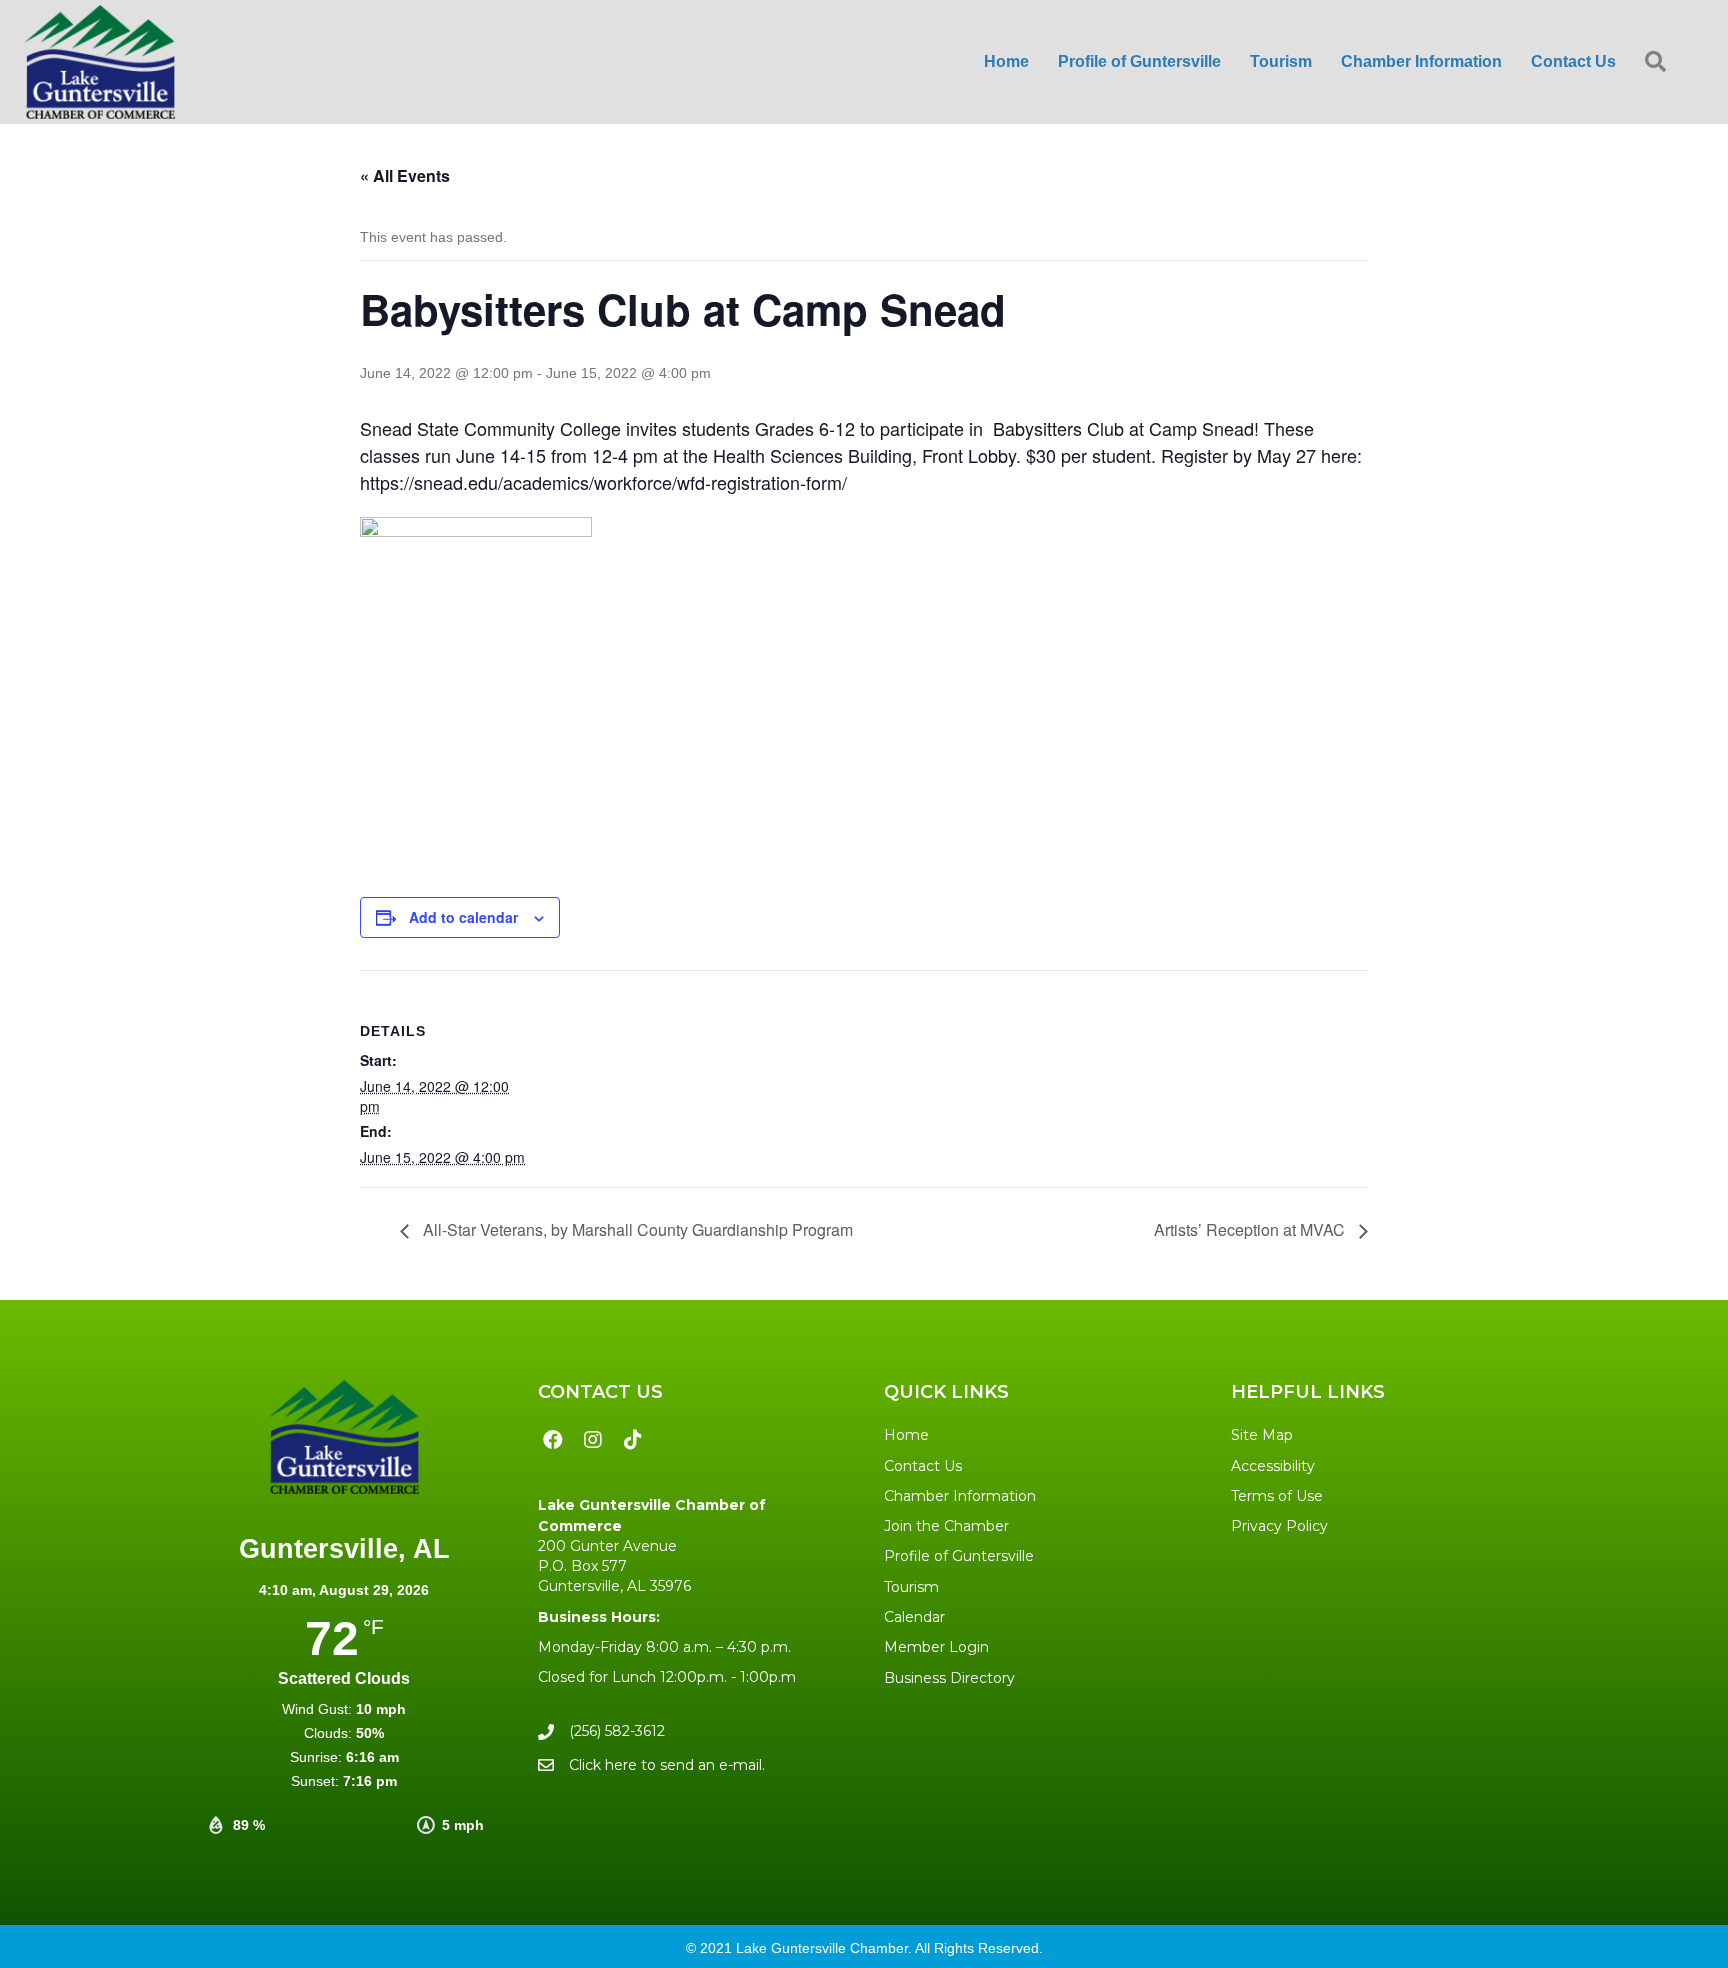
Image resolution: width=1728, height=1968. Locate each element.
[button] (1659, 62)
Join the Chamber (946, 1526)
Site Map (1262, 1435)
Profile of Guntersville (959, 1556)
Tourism (911, 1587)
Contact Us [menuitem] (1573, 61)
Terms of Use (1277, 1496)
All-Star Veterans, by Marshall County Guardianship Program (636, 1229)
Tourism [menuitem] (1281, 61)
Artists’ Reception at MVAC (1251, 1229)
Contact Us (923, 1466)
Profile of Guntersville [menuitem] (1139, 61)
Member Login (936, 1647)
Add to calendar (463, 917)
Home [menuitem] (1006, 61)
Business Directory (949, 1678)
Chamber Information (960, 1496)
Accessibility (1273, 1466)
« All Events (405, 175)
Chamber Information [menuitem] (1421, 61)
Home (906, 1435)
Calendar (914, 1617)
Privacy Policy (1279, 1526)
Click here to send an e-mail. (667, 1765)
